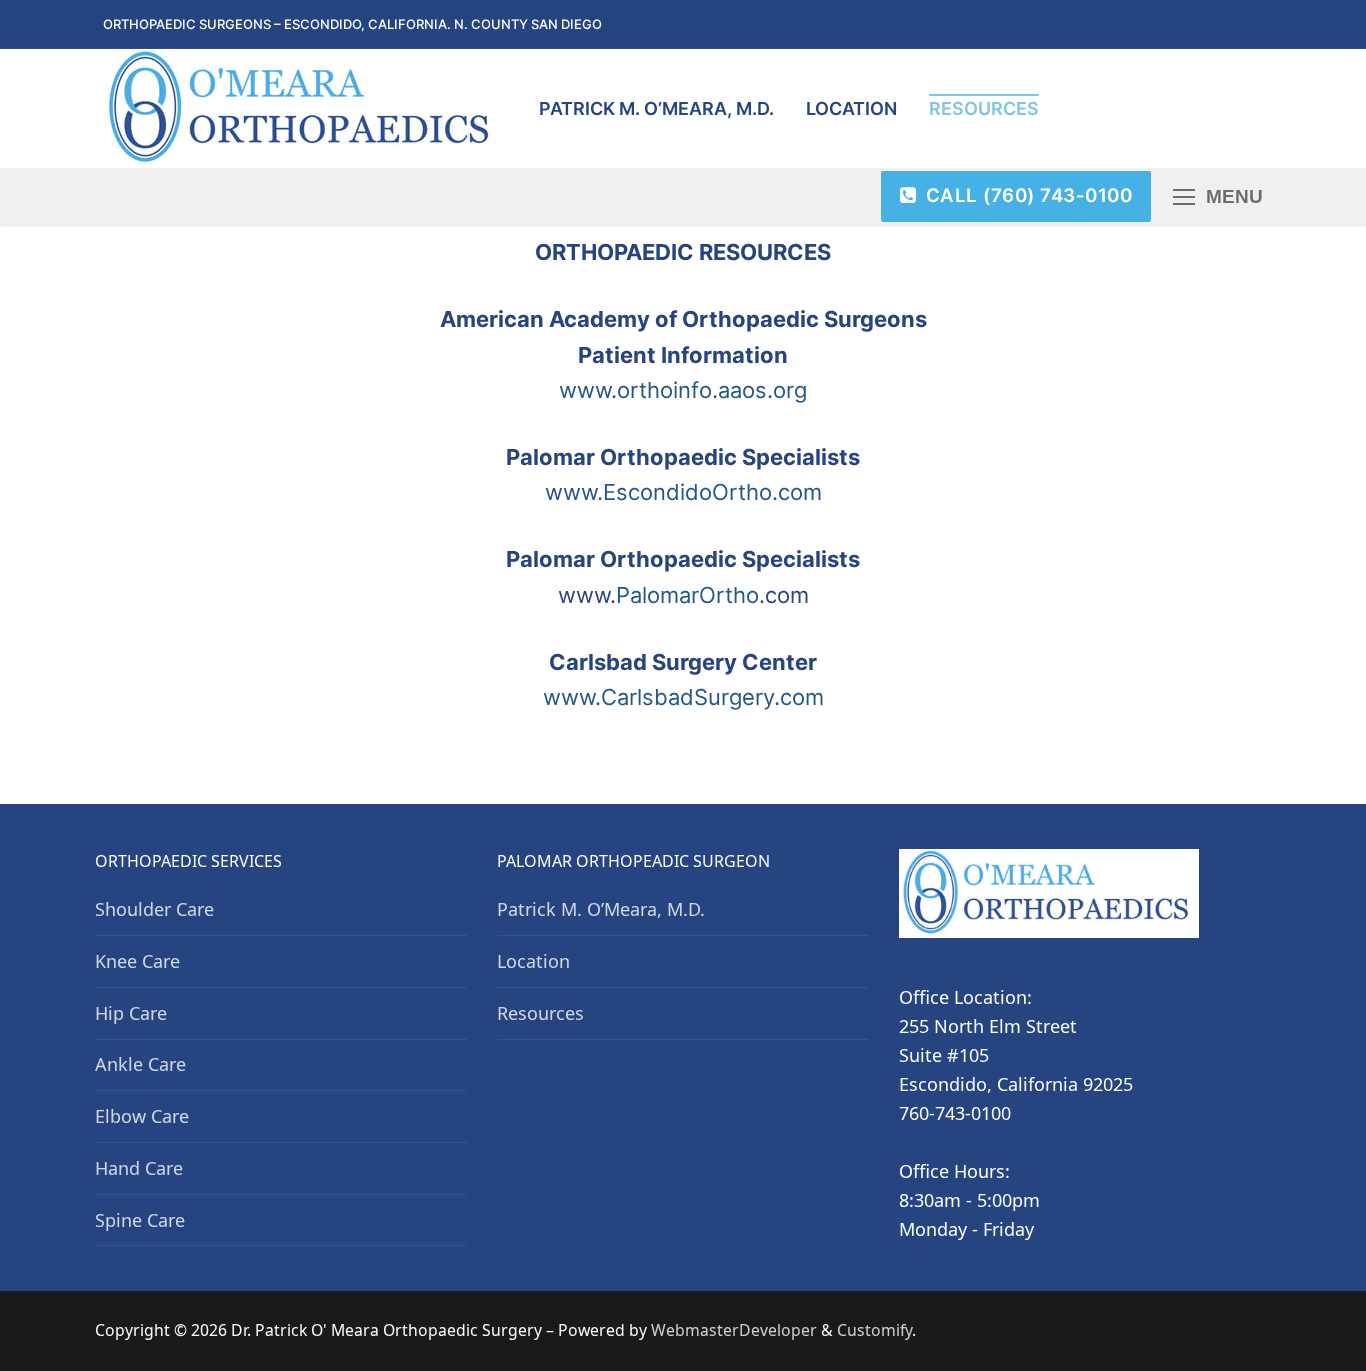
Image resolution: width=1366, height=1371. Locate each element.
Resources (540, 1013)
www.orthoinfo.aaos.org (683, 390)
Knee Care (137, 961)
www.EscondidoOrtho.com (683, 492)
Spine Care (140, 1220)
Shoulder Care (154, 909)
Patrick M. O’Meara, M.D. (601, 909)
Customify (874, 1330)
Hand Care (139, 1168)
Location (533, 961)
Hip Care (131, 1013)
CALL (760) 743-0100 (1026, 195)
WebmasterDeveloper (734, 1330)
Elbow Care (142, 1116)
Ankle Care (140, 1064)
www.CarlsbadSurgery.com (683, 697)
